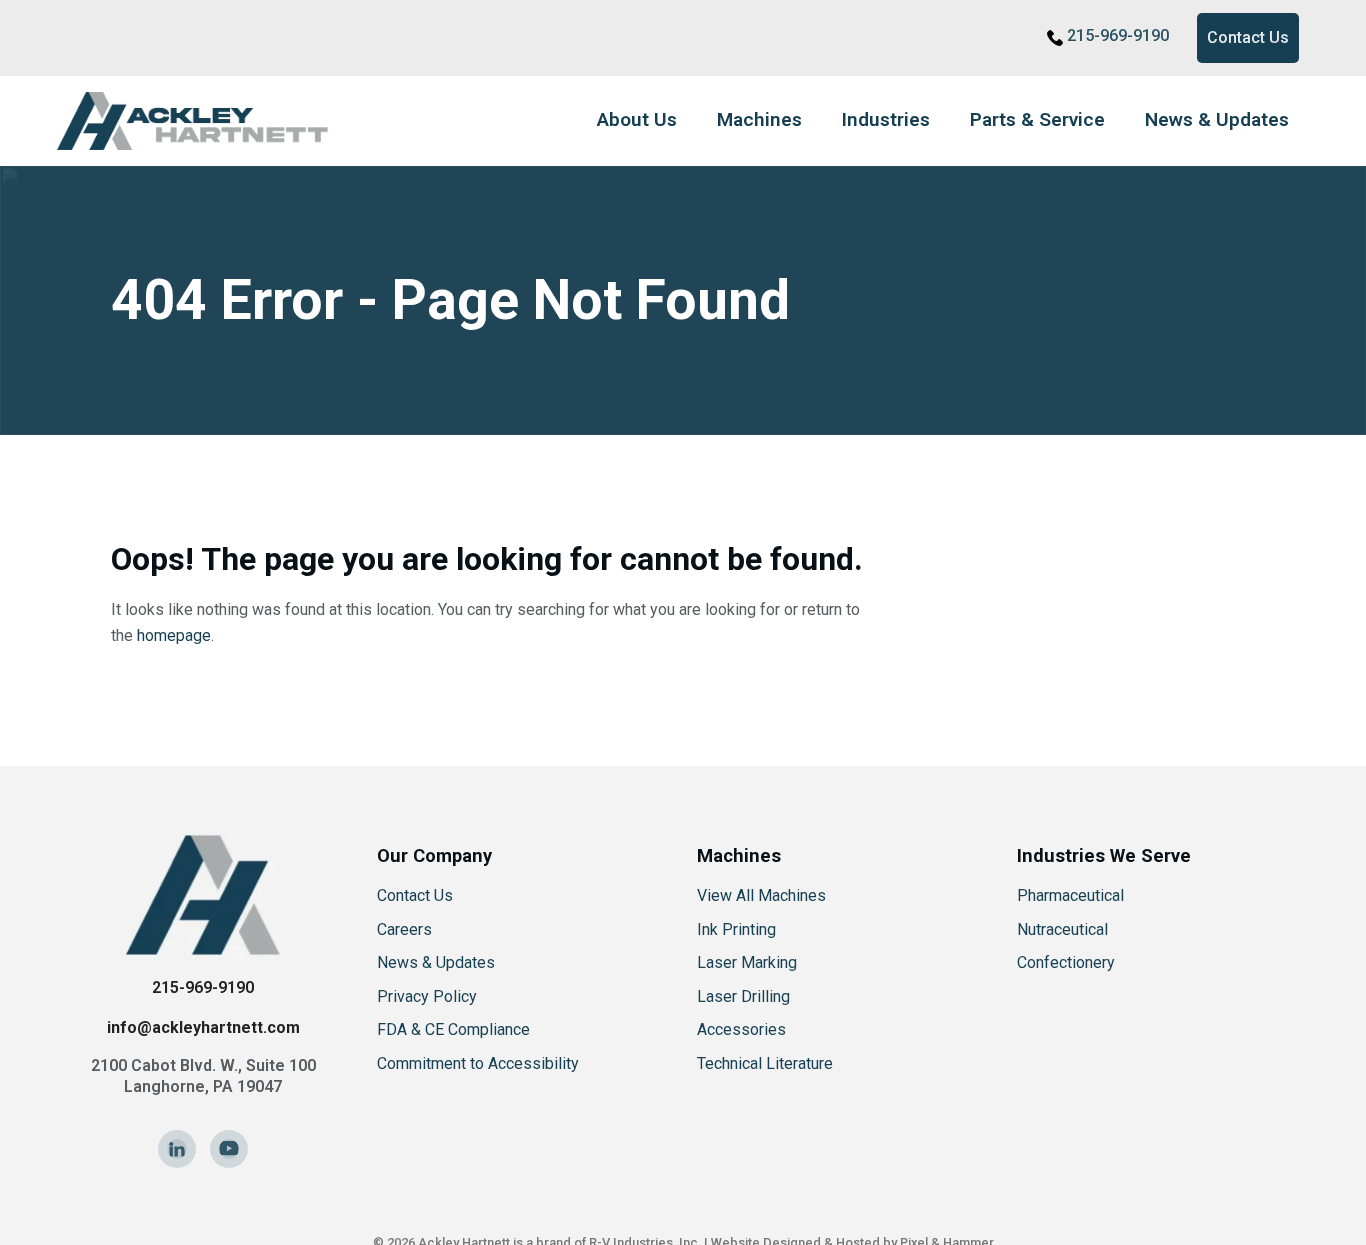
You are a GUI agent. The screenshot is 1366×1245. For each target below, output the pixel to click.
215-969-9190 (1118, 35)
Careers (404, 929)
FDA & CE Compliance (453, 1029)
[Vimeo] (229, 1149)
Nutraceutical (1062, 929)
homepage (174, 635)
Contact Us (1248, 37)
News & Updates (1217, 119)
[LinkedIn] (177, 1149)
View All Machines (761, 895)
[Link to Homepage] (202, 121)
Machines (759, 119)
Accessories (741, 1029)
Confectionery (1066, 962)
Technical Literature (765, 1063)
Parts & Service (1037, 119)
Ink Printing (736, 929)
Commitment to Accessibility (478, 1063)
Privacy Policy (427, 996)
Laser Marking (747, 962)
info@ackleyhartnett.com (203, 1027)
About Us (637, 119)
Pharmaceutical (1070, 895)
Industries (886, 119)
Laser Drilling (743, 996)
